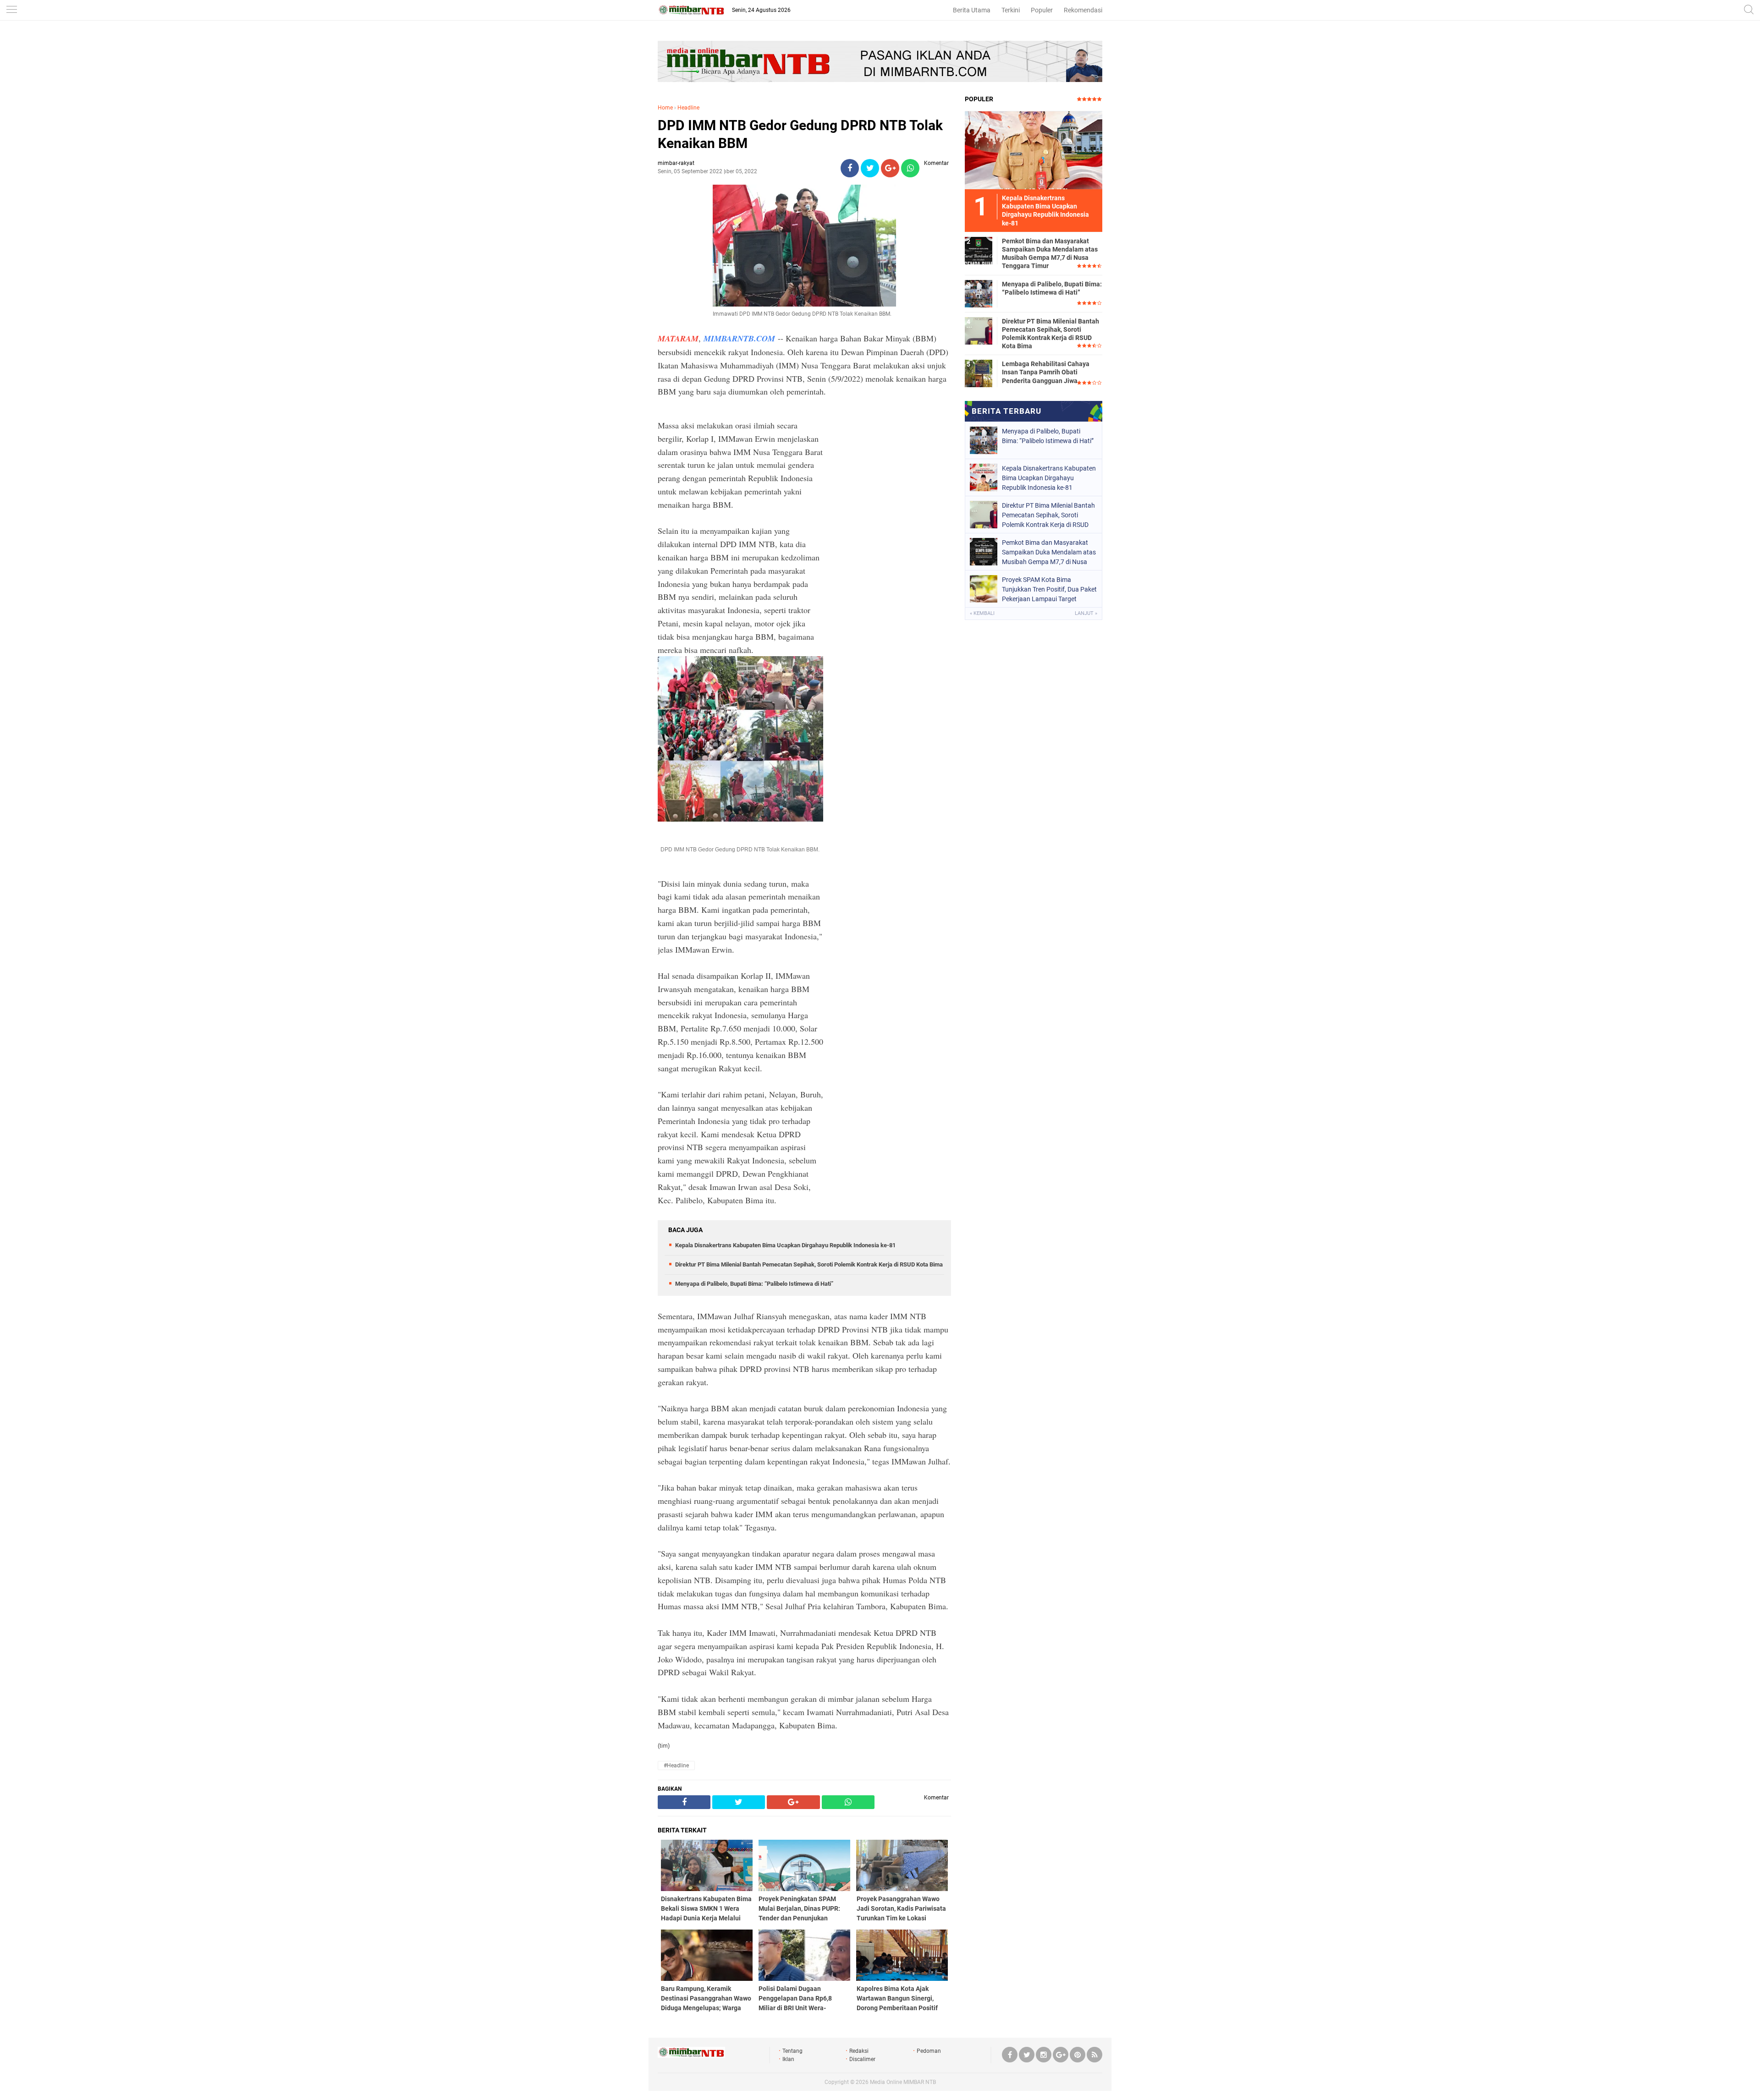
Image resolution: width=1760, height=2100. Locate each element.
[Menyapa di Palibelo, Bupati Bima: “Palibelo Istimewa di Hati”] (979, 293)
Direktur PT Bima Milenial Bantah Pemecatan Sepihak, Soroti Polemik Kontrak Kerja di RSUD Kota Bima (809, 1264)
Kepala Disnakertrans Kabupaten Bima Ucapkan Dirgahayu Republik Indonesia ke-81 (785, 1245)
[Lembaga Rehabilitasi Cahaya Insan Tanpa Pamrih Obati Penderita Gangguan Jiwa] (979, 373)
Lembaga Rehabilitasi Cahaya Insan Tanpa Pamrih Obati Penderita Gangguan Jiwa (1046, 372)
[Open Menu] (11, 10)
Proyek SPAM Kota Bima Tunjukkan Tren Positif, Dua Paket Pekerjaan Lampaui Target (1049, 589)
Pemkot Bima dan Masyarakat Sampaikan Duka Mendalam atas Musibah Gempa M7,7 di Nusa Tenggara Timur (1050, 254)
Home (665, 108)
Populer (1042, 10)
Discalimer (862, 2059)
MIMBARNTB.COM (739, 338)
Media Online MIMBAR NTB (903, 2082)
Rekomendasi (1083, 10)
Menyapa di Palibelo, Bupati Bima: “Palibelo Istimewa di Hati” (754, 1284)
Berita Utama (972, 10)
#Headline (676, 1766)
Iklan (788, 2059)
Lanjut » (1086, 613)
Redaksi (859, 2051)
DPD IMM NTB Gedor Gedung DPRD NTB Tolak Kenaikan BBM (800, 134)
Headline (688, 108)
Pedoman (929, 2051)
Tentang (792, 2051)
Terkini (1011, 10)
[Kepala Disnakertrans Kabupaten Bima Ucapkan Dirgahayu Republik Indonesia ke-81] (1034, 150)
